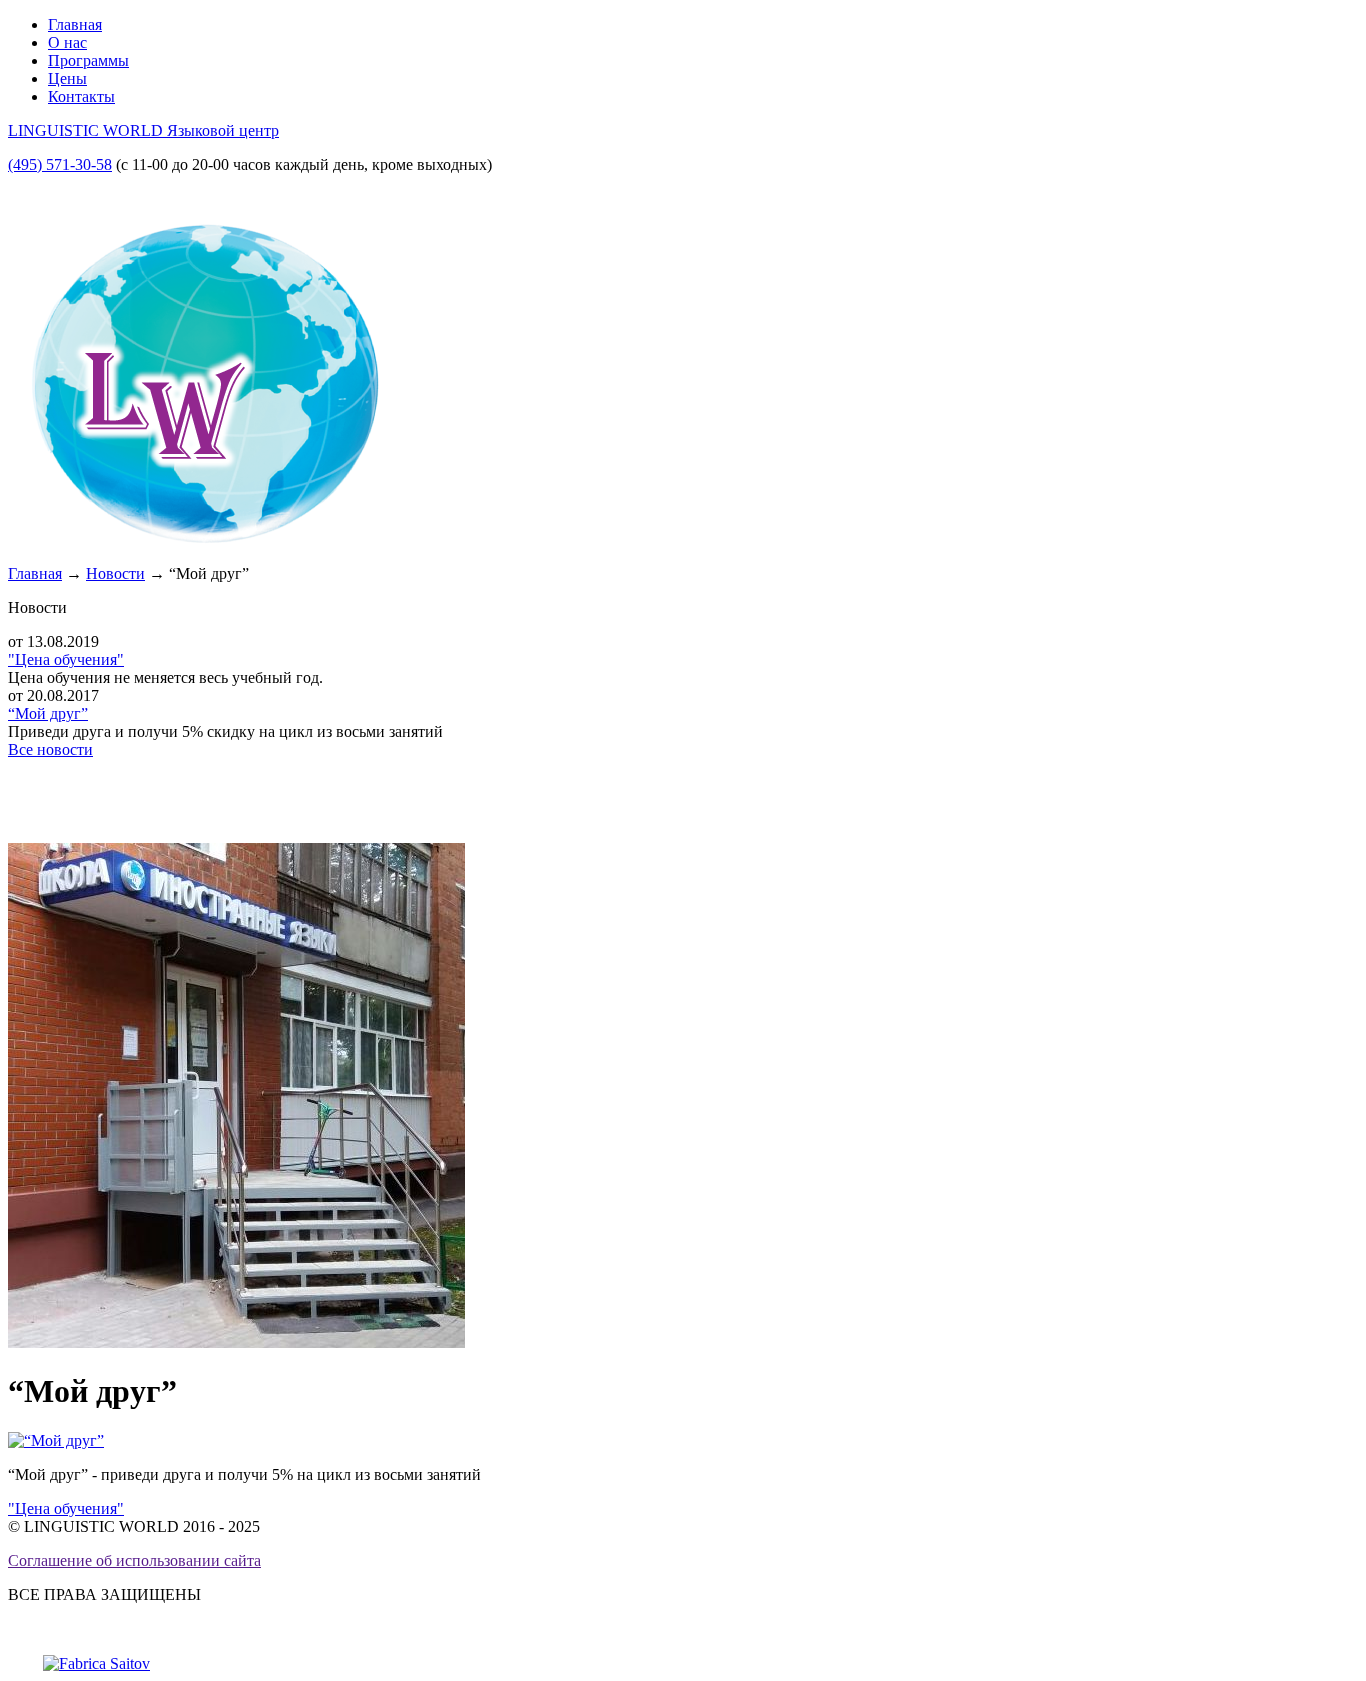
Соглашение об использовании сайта (134, 1560)
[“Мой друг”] (56, 1440)
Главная (75, 24)
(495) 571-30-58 (60, 164)
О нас (67, 42)
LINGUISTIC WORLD (143, 130)
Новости (115, 573)
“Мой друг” (48, 713)
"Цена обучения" (66, 659)
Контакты (81, 96)
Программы (88, 60)
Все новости (50, 749)
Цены (67, 78)
